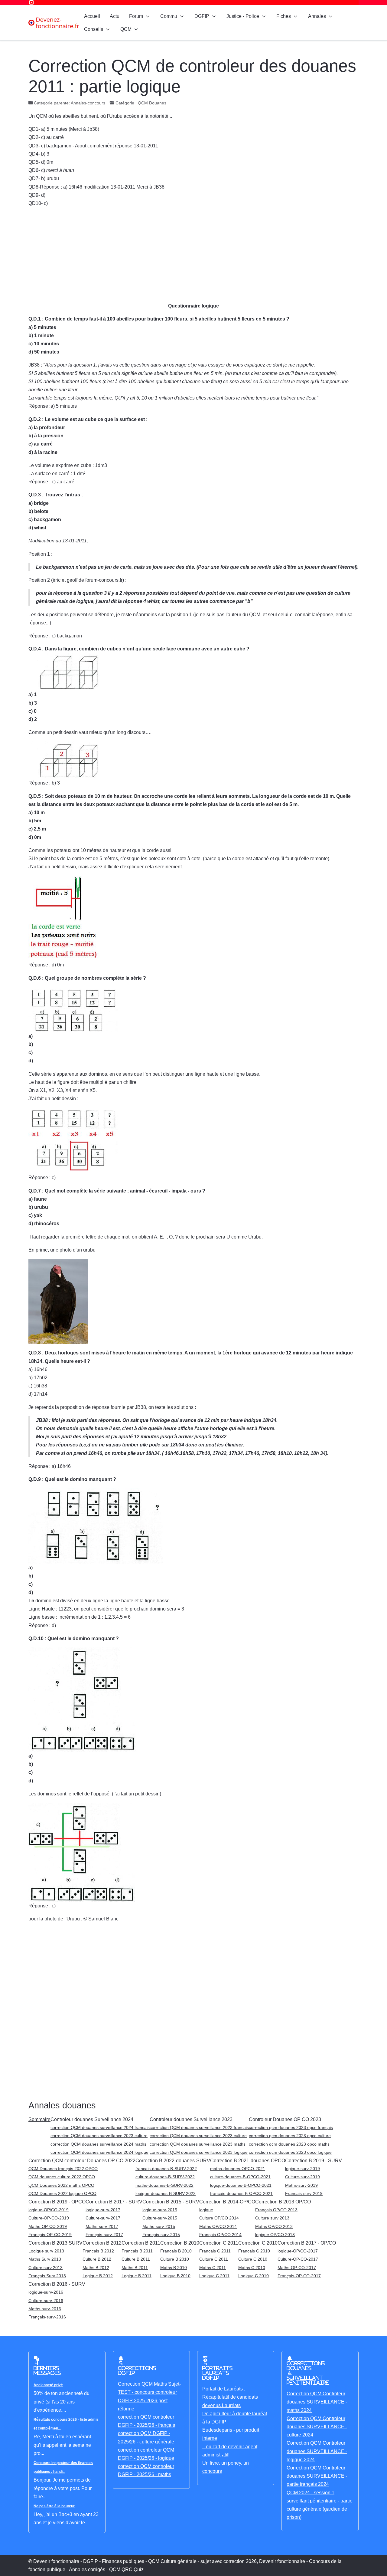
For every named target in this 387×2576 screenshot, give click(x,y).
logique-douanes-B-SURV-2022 (166, 2193)
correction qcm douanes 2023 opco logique (290, 2152)
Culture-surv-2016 (46, 2301)
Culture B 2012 (97, 2259)
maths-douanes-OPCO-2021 (238, 2169)
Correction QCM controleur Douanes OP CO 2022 (82, 2161)
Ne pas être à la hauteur (54, 2506)
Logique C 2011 (214, 2276)
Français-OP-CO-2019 (50, 2235)
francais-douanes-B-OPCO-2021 (241, 2193)
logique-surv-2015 (160, 2210)
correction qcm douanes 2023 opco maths (289, 2144)
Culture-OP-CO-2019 (49, 2218)
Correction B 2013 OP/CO (283, 2202)
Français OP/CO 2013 (276, 2210)
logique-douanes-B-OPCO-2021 (241, 2185)
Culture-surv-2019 (302, 2177)
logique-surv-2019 (302, 2169)
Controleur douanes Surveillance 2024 (92, 2119)
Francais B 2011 (137, 2251)
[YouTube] (31, 3)
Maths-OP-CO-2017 (297, 2268)
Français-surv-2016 (47, 2317)
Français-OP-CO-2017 (299, 2276)
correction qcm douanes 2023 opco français (291, 2127)
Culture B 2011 (136, 2259)
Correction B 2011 (141, 2243)
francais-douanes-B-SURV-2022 (166, 2169)
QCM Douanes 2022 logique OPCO (62, 2193)
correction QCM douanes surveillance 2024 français (100, 2127)
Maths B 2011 (135, 2268)
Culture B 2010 (175, 2259)
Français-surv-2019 (304, 2193)
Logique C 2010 (254, 2276)
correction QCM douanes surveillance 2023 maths (198, 2144)
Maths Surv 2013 (45, 2259)
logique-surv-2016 (46, 2292)
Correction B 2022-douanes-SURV (173, 2161)
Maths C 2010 (252, 2268)
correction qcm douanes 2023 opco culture (290, 2136)
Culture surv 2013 (272, 2218)
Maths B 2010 (174, 2268)
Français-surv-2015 (161, 2235)
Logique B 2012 (98, 2276)
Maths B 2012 (96, 2268)
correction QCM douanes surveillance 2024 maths (98, 2144)
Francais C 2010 (254, 2251)
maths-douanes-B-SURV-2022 (164, 2185)
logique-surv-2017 (103, 2210)
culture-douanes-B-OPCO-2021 (240, 2177)
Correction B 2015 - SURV (171, 2202)
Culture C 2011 (214, 2259)
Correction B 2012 (102, 2243)
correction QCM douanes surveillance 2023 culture (99, 2136)
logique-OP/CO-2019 (49, 2210)
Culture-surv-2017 (103, 2218)
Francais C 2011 (215, 2251)
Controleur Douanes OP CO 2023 (285, 2119)
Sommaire (39, 2119)
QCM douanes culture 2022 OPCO (62, 2177)
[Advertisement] (193, 255)
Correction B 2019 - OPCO (57, 2202)
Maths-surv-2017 (102, 2226)
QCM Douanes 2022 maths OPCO (61, 2185)
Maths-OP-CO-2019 (48, 2226)
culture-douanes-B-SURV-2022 (165, 2177)
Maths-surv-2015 (159, 2226)
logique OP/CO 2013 (275, 2235)
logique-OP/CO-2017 (298, 2251)
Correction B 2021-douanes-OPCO (248, 2161)
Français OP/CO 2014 (220, 2235)
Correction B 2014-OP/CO (227, 2202)
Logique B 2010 (175, 2276)
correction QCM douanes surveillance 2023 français (199, 2127)
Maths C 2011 (213, 2268)
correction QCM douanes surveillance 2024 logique (99, 2152)
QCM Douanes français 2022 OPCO (63, 2169)
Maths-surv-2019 (301, 2185)
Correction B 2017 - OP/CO (307, 2243)
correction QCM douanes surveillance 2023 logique (199, 2152)
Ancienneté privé (48, 2385)
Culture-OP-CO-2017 (298, 2259)
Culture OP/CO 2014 (219, 2218)
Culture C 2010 (253, 2259)
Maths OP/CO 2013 (274, 2226)
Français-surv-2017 (104, 2235)
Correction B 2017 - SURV (114, 2202)
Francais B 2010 (176, 2251)
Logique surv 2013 (46, 2251)
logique (206, 2210)
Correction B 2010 (180, 2243)
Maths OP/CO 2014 (218, 2226)
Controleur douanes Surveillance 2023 (191, 2119)
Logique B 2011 (137, 2276)
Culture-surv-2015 (160, 2218)
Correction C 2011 (219, 2243)
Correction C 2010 (258, 2243)
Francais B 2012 (98, 2251)
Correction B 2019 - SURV (314, 2161)
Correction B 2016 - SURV (57, 2284)
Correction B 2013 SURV (55, 2243)
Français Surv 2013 (47, 2276)
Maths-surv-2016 (45, 2309)
